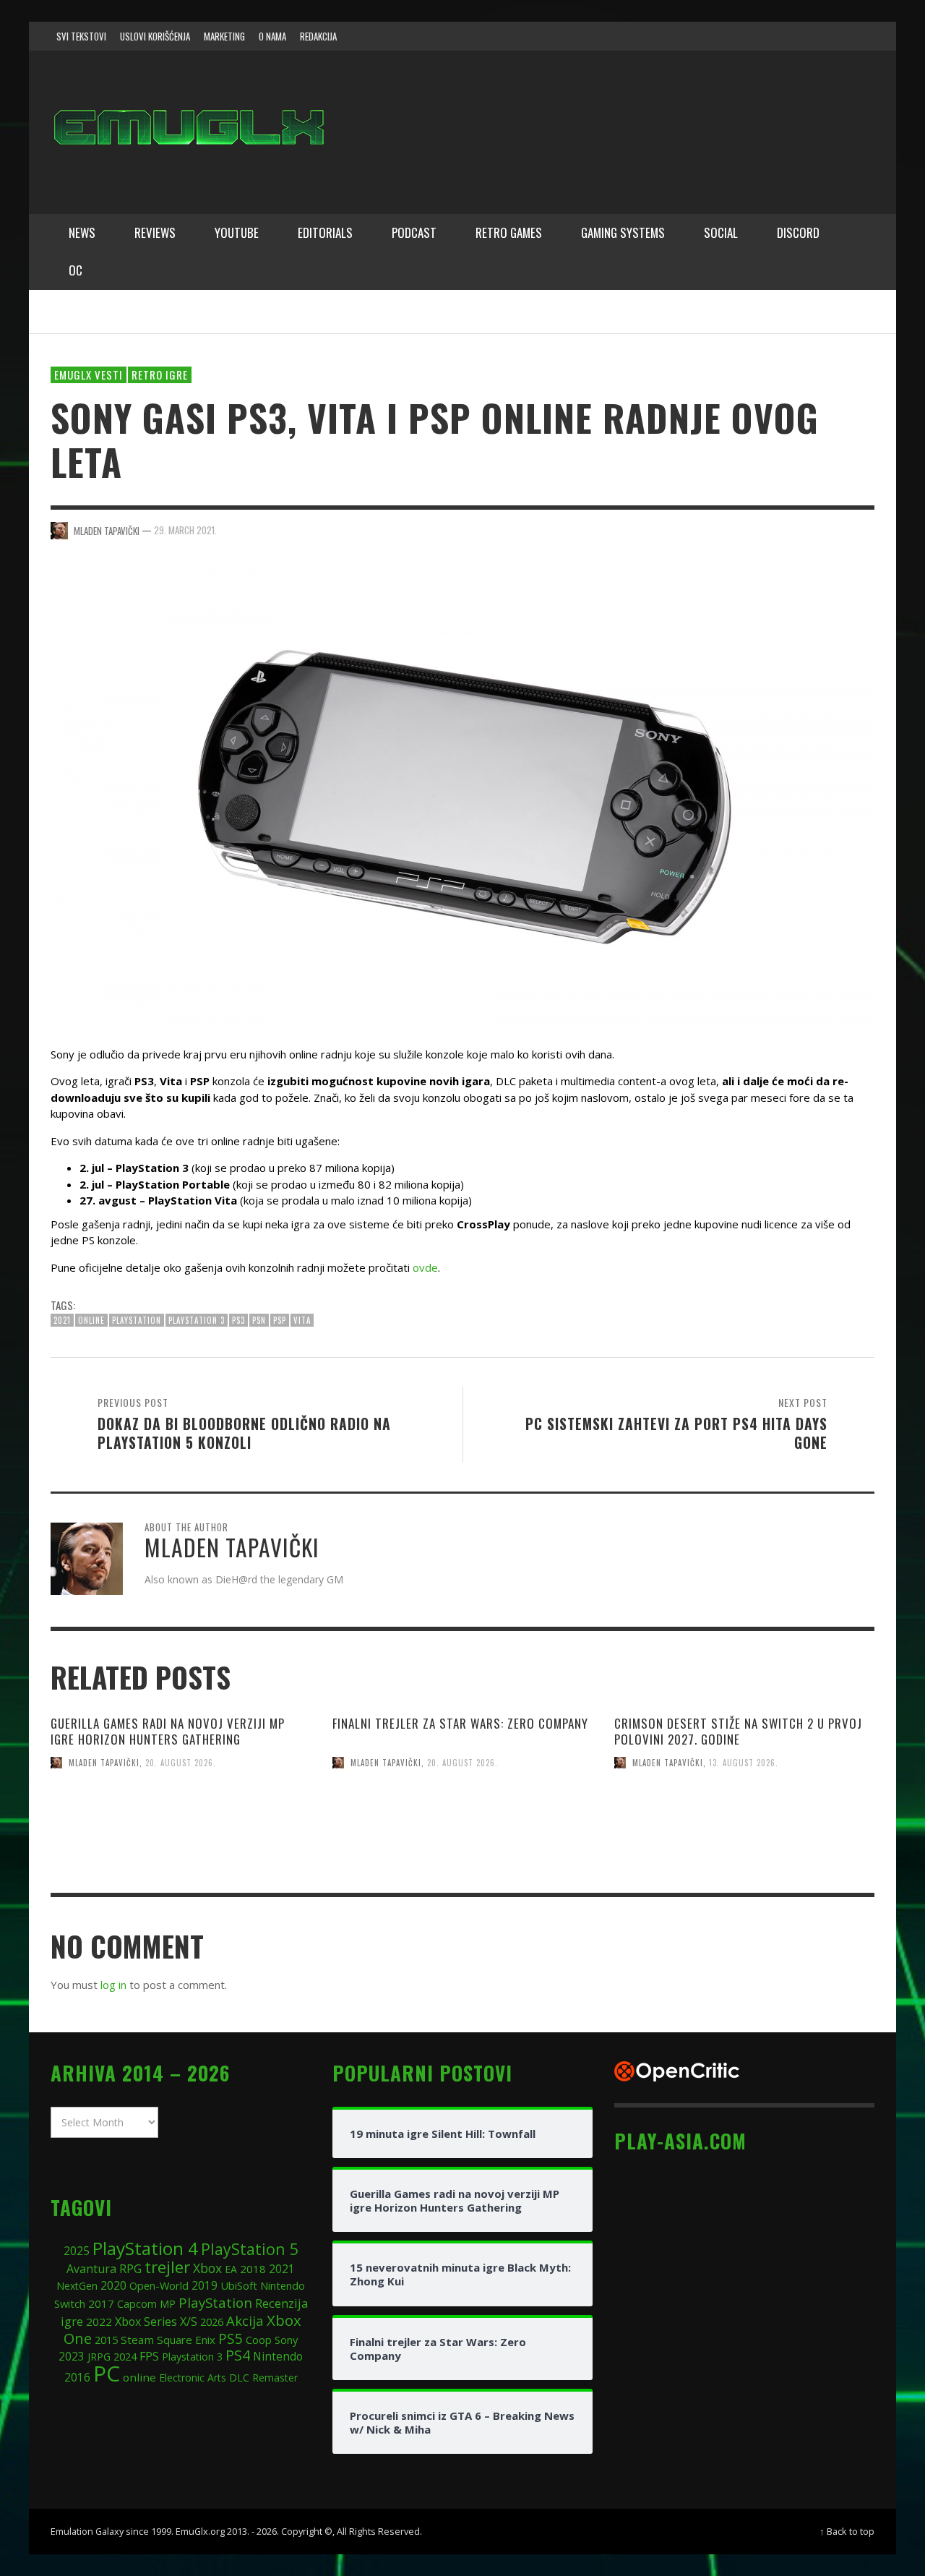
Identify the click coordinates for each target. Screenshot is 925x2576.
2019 (205, 2285)
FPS (149, 2356)
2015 (106, 2340)
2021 (62, 1320)
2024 (125, 2356)
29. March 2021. (185, 530)
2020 (113, 2285)
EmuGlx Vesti (89, 375)
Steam (137, 2340)
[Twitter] (803, 36)
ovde (425, 1267)
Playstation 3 (197, 1320)
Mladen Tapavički (104, 1763)
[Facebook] (747, 36)
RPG (130, 2269)
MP (168, 2304)
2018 (253, 2269)
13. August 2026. (744, 1763)
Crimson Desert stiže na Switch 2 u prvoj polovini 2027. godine (738, 1731)
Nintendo (278, 2356)
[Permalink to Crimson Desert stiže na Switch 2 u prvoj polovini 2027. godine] (744, 1850)
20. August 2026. (181, 1763)
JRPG (99, 2357)
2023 (72, 2357)
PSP (280, 1320)
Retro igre (160, 375)
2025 (77, 2251)
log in (113, 1985)
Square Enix (186, 2340)
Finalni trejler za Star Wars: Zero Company (460, 1723)
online (91, 1320)
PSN (259, 1320)
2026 (212, 2322)
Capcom (137, 2304)
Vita (302, 1320)
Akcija (245, 2320)
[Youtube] (830, 36)
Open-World (159, 2285)
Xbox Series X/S (156, 2322)
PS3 (238, 1320)
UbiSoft (239, 2285)
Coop (259, 2340)
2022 (99, 2322)
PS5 (231, 2338)
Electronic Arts (193, 2378)
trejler (167, 2267)
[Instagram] (775, 36)
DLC (239, 2378)
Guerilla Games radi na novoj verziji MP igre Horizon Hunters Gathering (168, 1731)
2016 (77, 2378)
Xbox (207, 2268)
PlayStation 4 (145, 2248)
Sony (286, 2340)
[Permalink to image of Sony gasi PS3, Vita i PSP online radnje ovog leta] (462, 791)
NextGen (77, 2286)
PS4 (238, 2355)
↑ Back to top (847, 2531)
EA (231, 2269)
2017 (101, 2303)
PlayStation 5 (250, 2249)
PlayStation (137, 1320)
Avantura (91, 2269)
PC (107, 2373)
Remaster (275, 2378)
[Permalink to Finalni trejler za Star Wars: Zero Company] (462, 1850)
